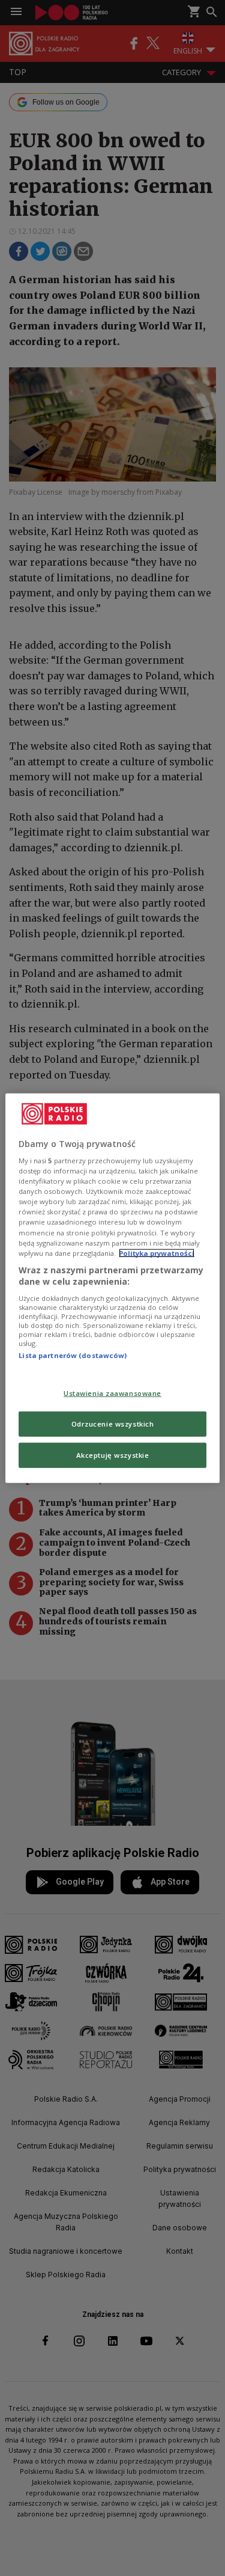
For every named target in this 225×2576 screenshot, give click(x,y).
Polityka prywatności (157, 1253)
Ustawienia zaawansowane (112, 1393)
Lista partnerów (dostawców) (73, 1355)
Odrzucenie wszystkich (113, 1424)
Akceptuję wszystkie (113, 1455)
